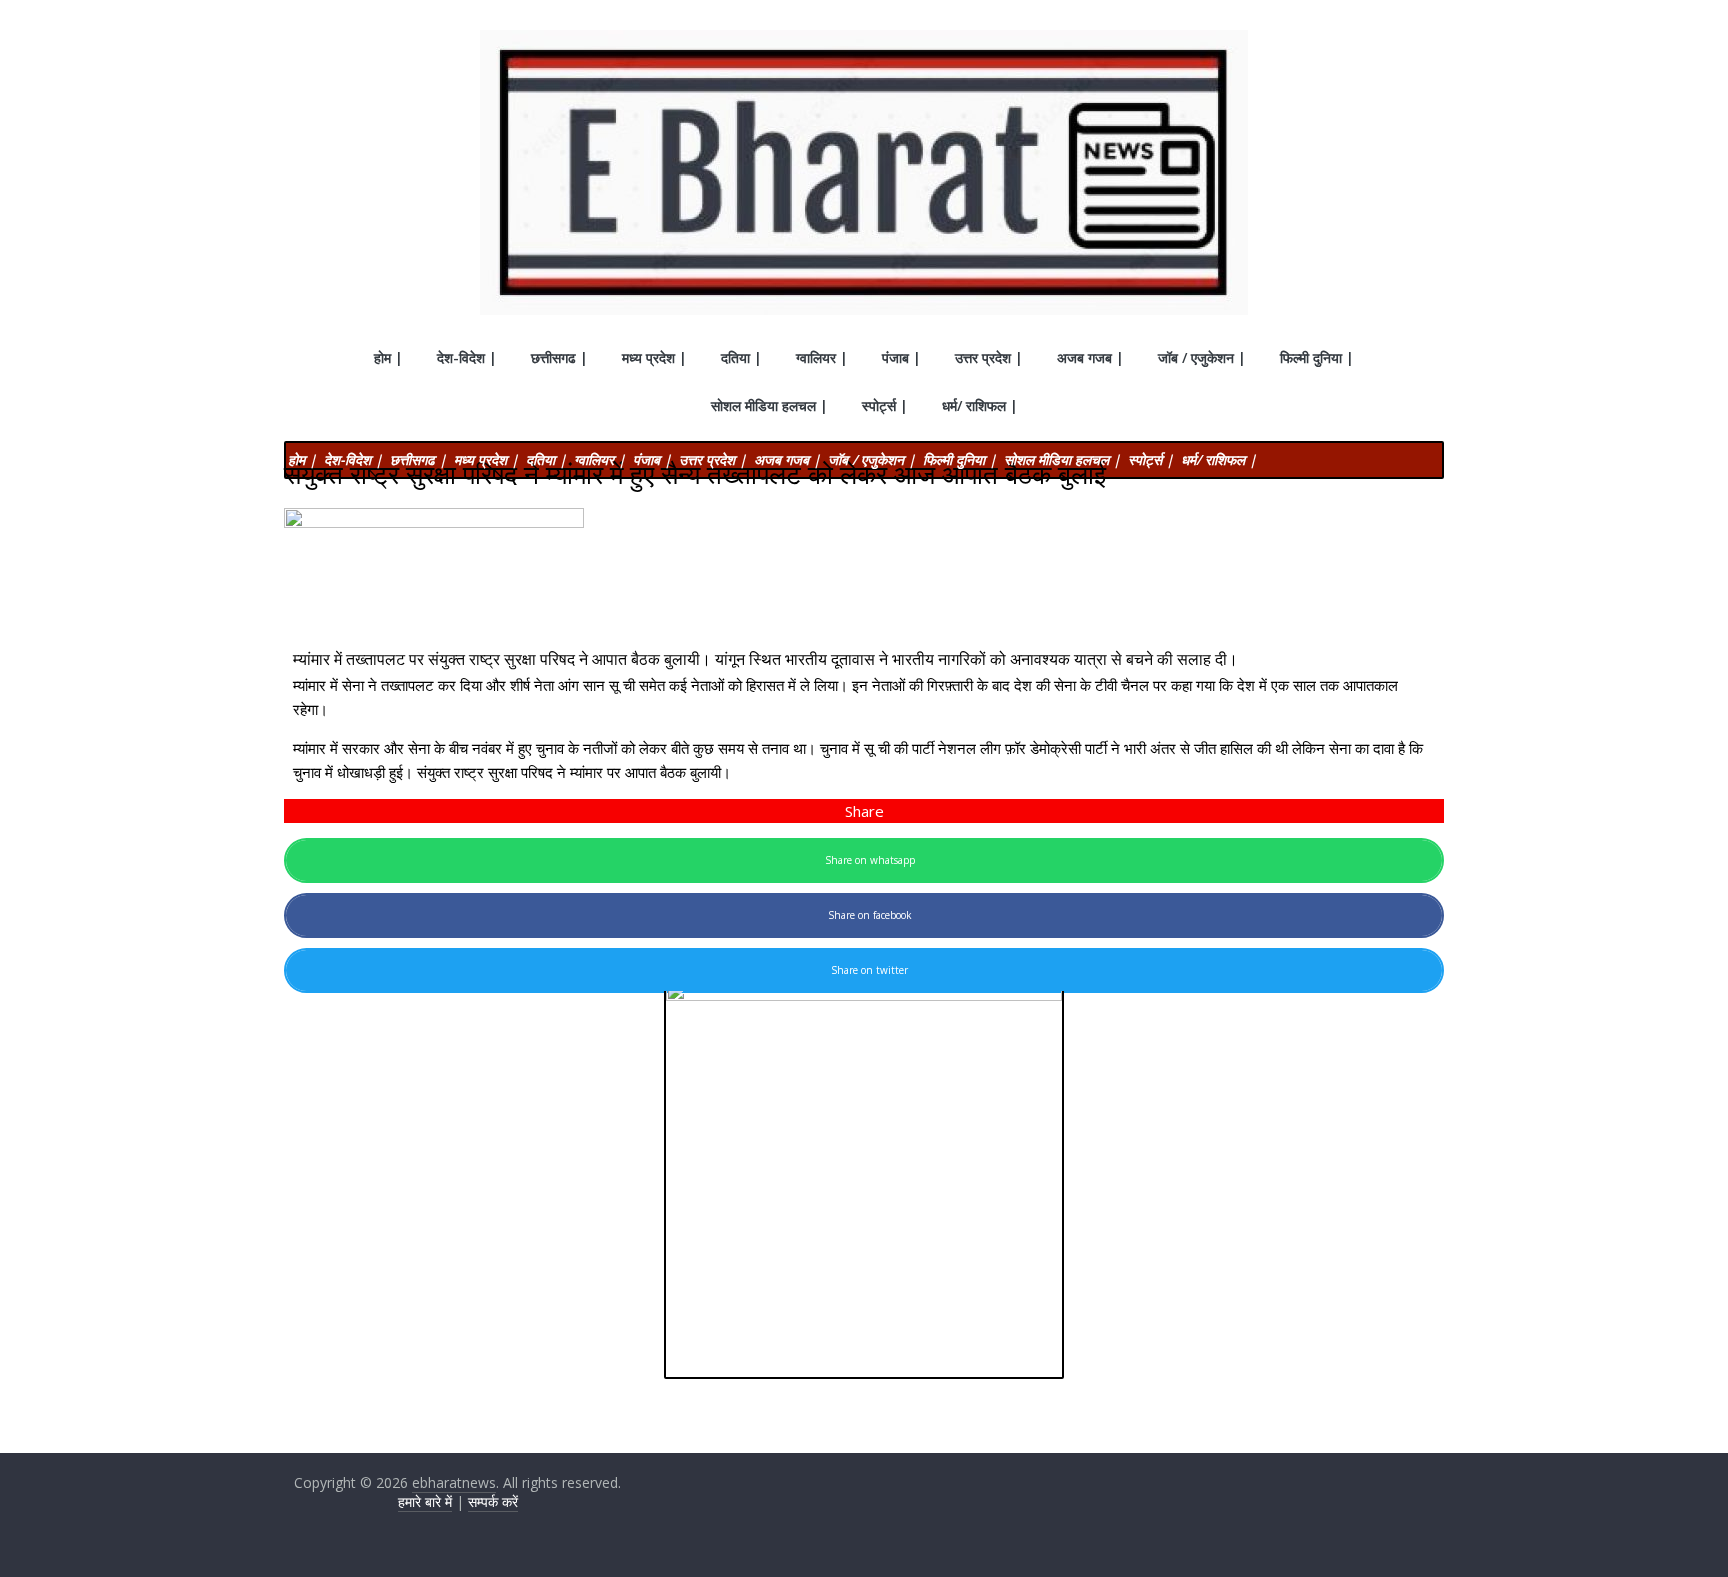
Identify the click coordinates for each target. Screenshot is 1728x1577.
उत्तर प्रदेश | (989, 357)
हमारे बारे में (425, 1501)
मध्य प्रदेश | (654, 357)
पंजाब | (901, 357)
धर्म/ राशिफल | (980, 405)
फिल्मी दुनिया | (1317, 357)
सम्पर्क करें (493, 1501)
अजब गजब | (1090, 357)
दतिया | (741, 357)
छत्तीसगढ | (559, 357)
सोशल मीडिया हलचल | (769, 405)
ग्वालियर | (822, 357)
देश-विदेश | (467, 357)
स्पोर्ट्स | (885, 405)
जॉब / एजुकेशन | (1202, 357)
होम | (388, 357)
